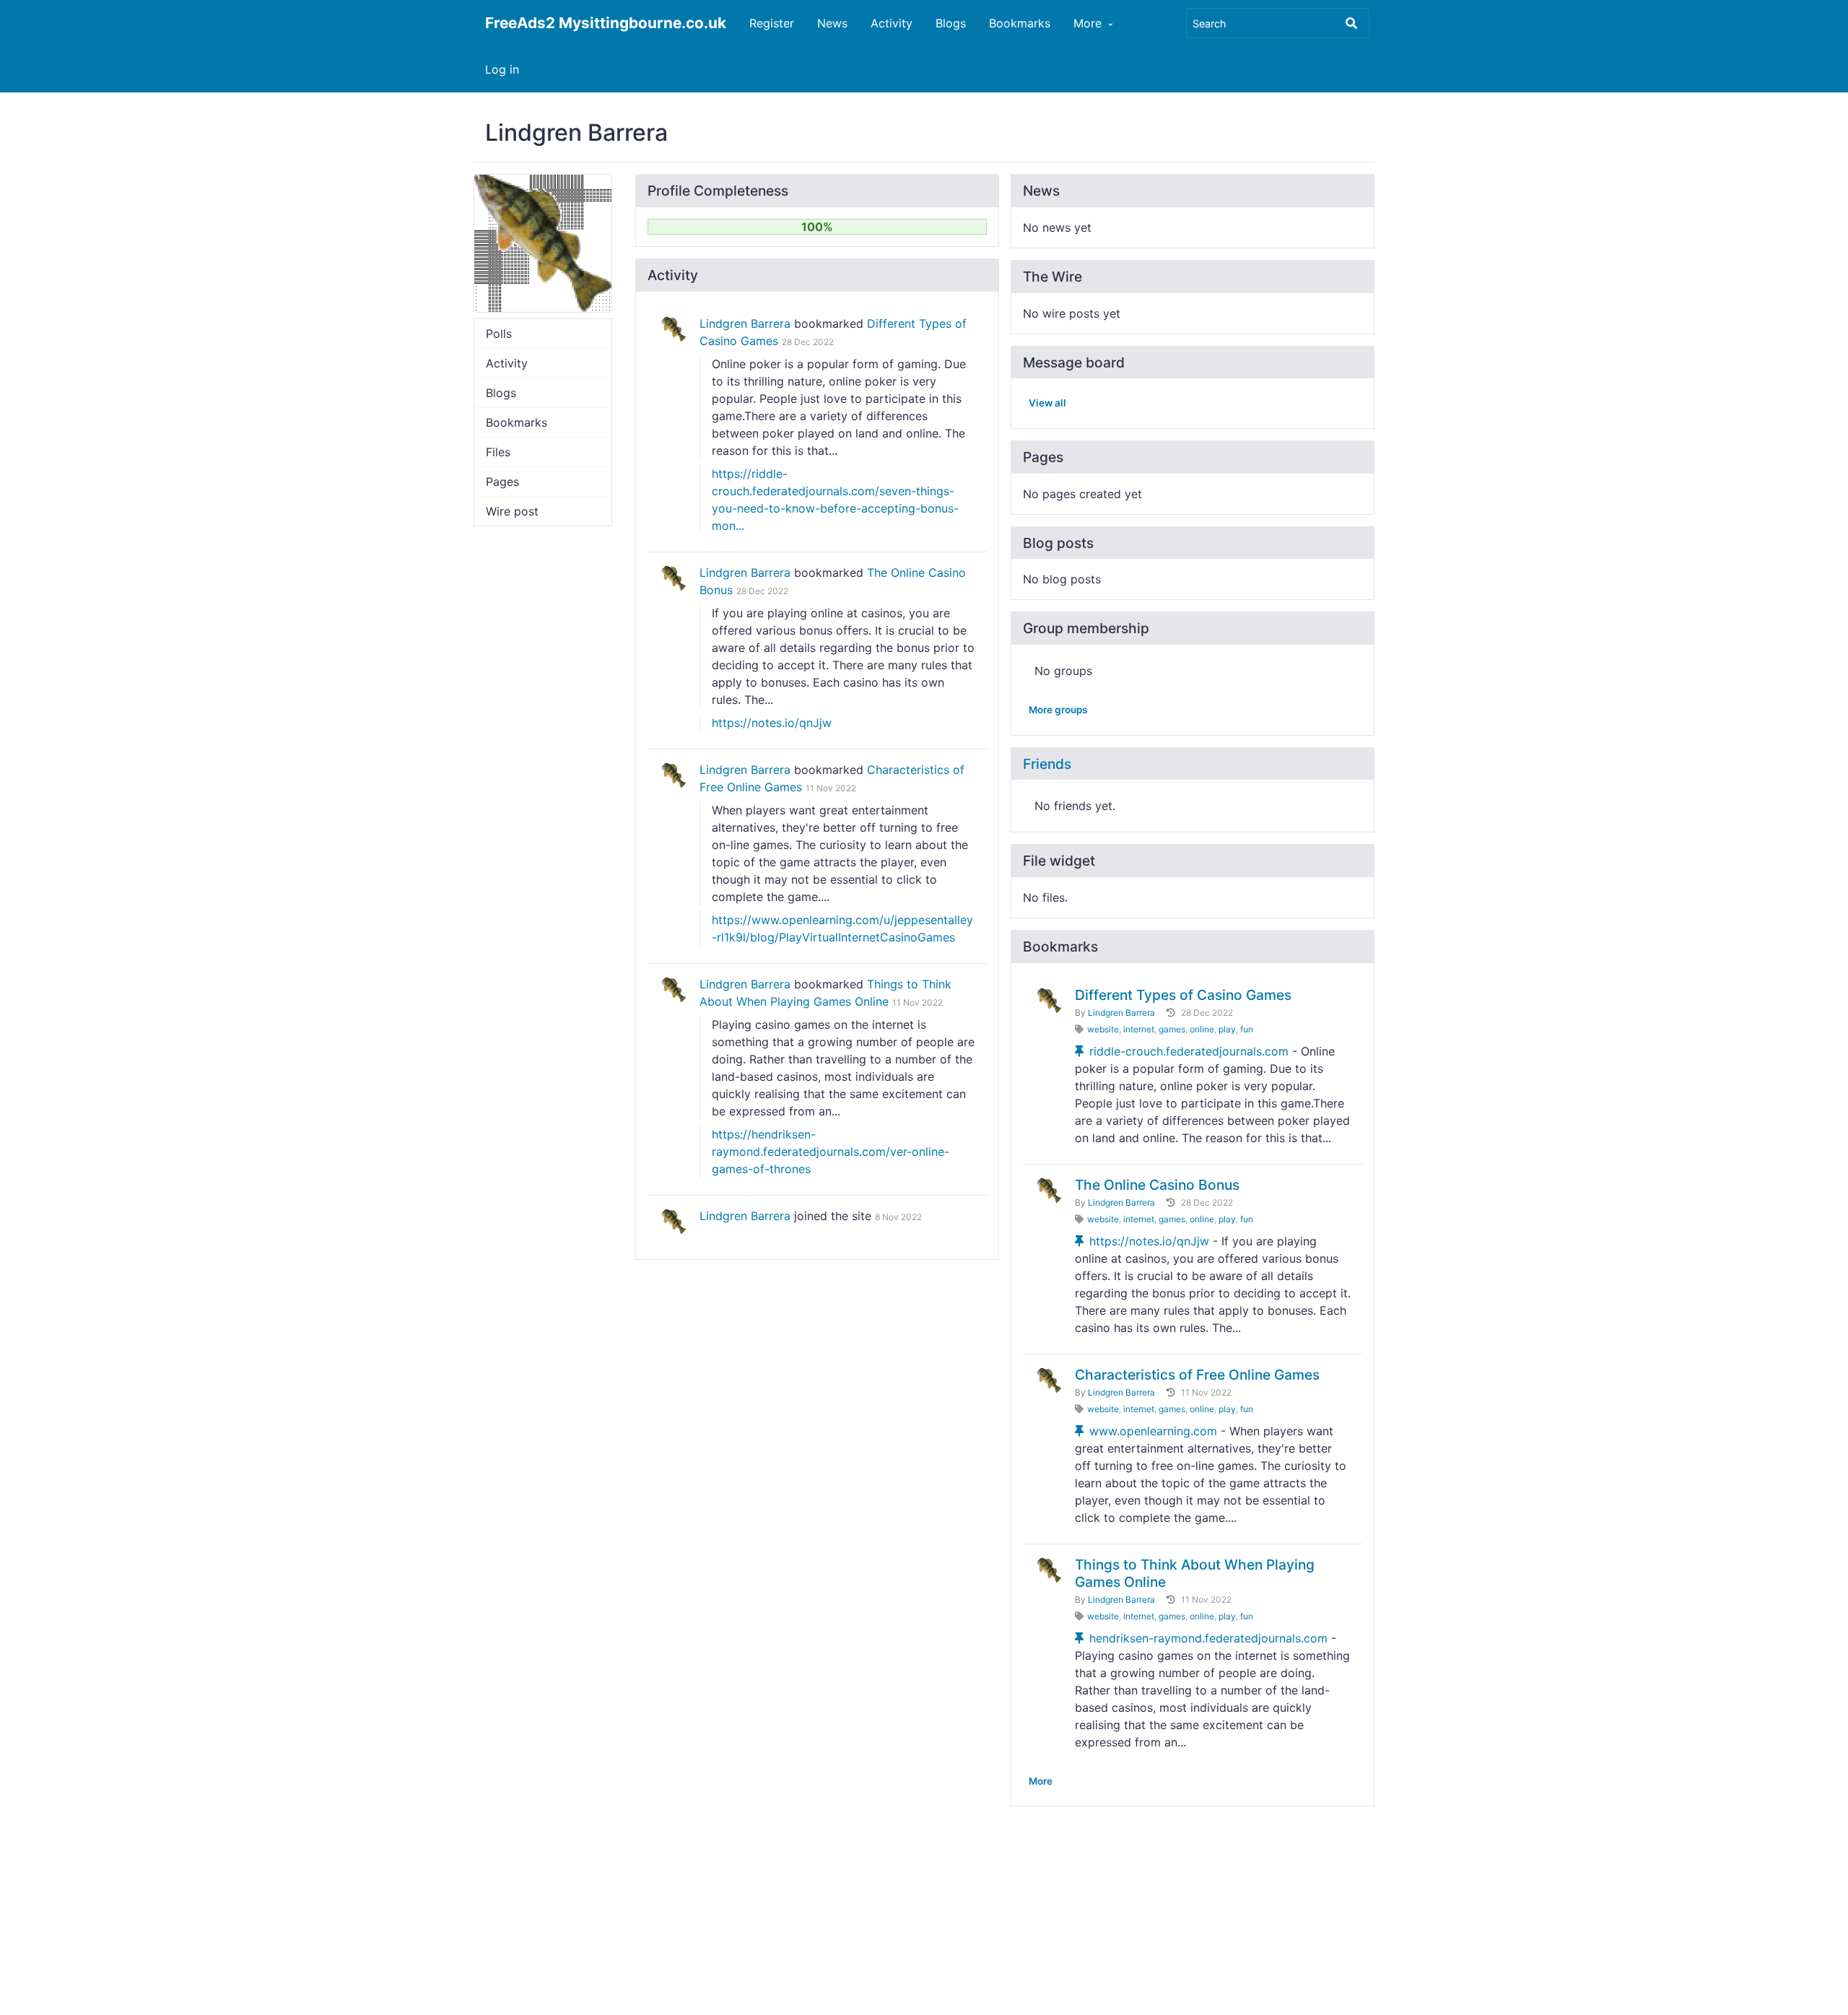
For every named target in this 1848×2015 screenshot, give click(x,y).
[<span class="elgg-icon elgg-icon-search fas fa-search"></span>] (1351, 23)
